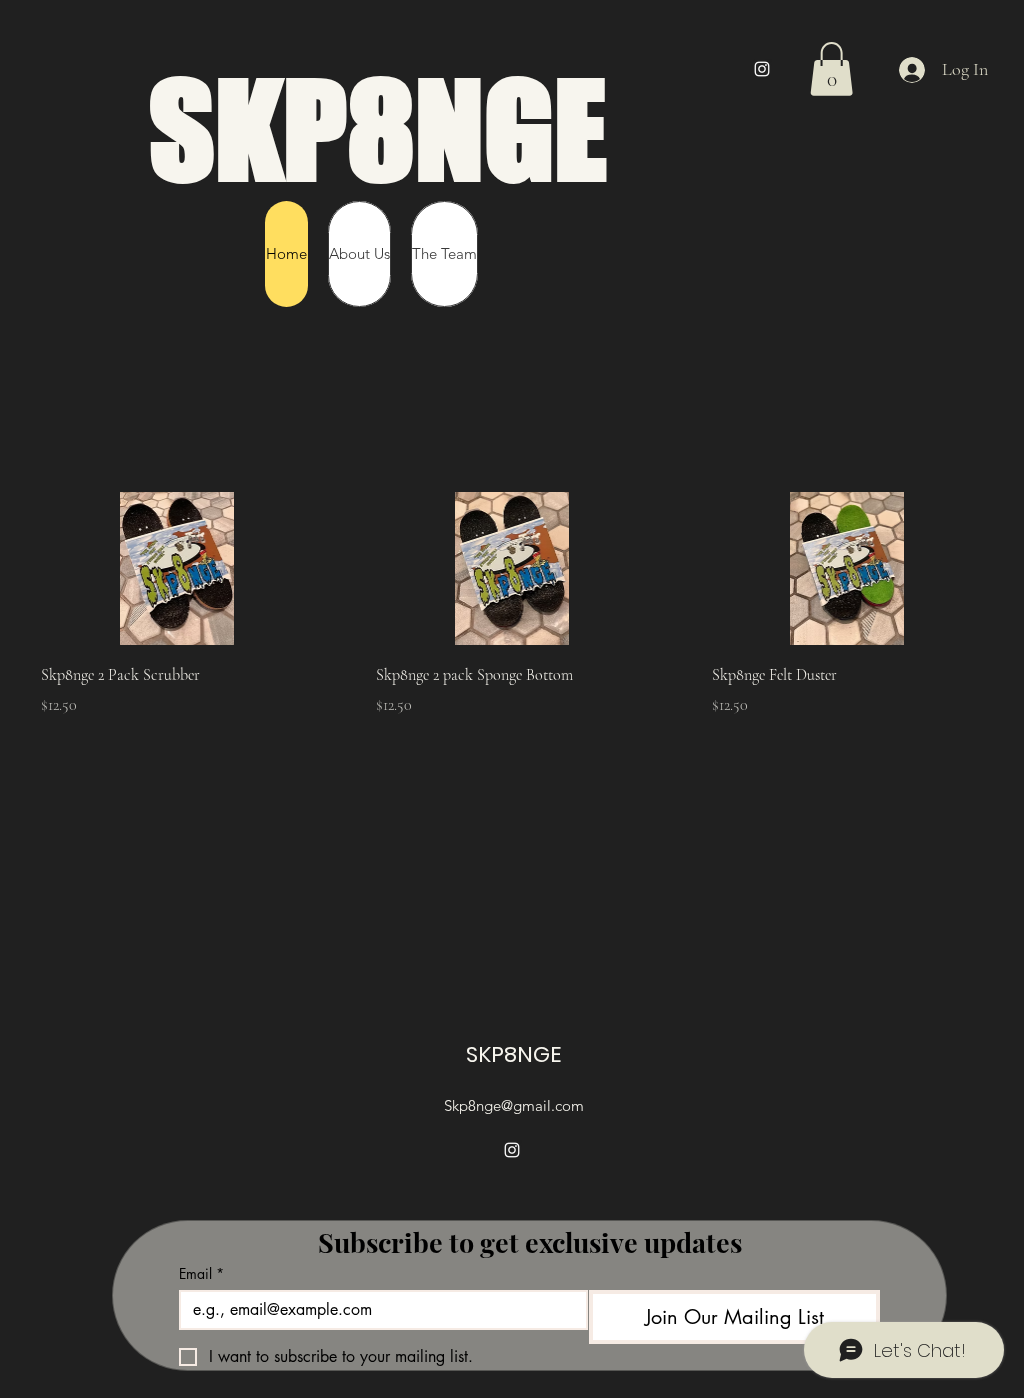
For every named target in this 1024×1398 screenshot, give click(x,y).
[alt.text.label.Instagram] (762, 69)
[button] (831, 69)
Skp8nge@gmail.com (514, 1105)
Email (201, 1273)
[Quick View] (176, 568)
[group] (512, 604)
